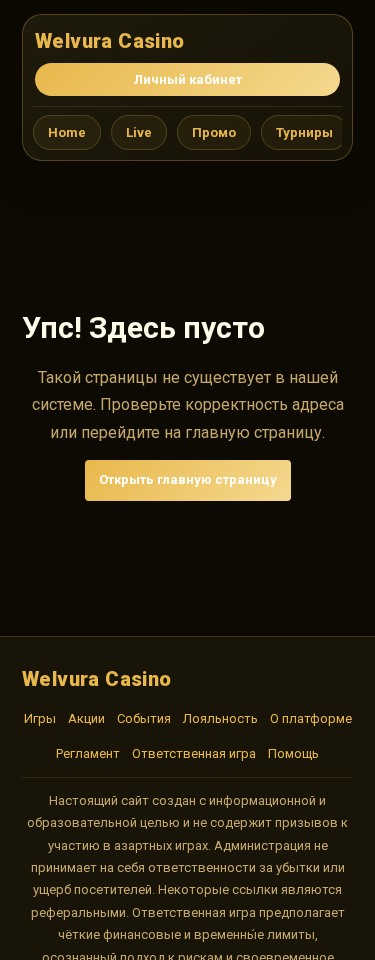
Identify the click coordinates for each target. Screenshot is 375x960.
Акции (86, 718)
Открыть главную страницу (188, 479)
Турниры (304, 132)
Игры (40, 718)
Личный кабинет (188, 79)
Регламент (88, 753)
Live (139, 132)
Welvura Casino (110, 41)
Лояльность (220, 718)
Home (67, 132)
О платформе (311, 718)
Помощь (293, 753)
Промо (214, 132)
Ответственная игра (194, 753)
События (144, 718)
